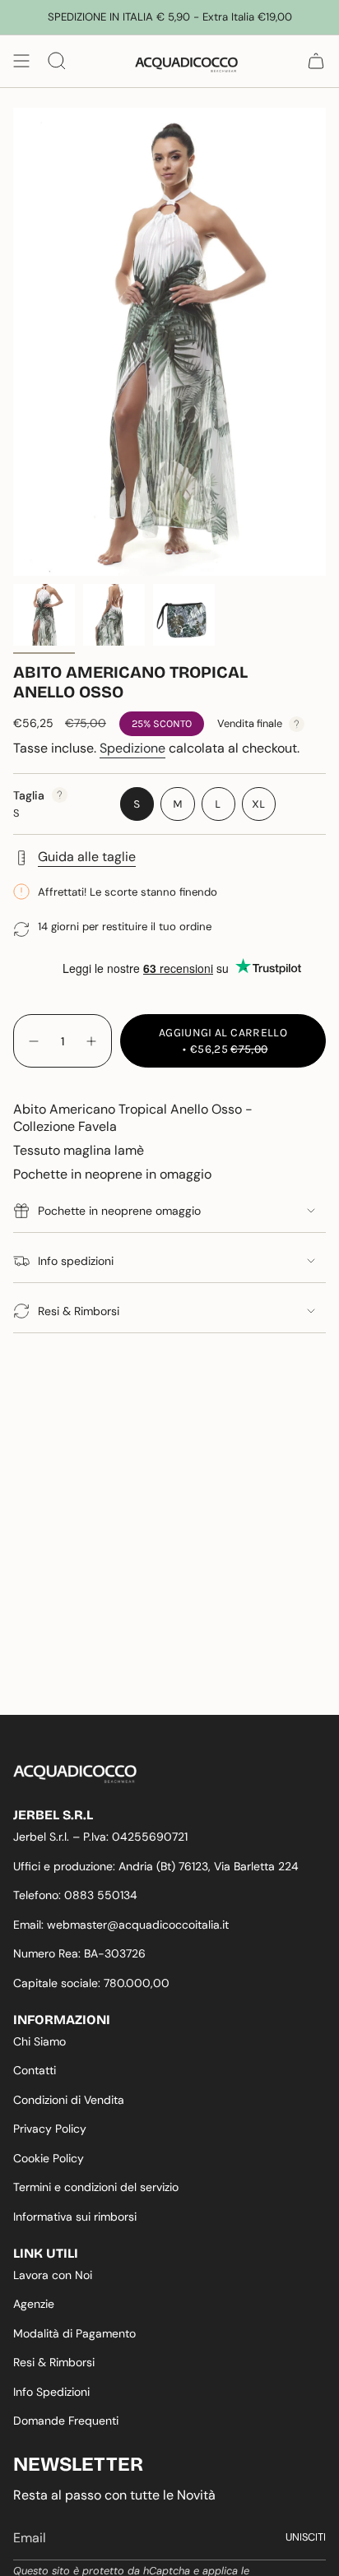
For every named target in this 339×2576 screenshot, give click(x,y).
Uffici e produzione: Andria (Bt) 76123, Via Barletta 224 (156, 1866)
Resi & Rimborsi (79, 1311)
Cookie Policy (49, 2158)
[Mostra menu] (21, 61)
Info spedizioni (76, 1261)
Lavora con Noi (53, 2275)
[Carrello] (316, 61)
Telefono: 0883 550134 (75, 1895)
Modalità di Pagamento (74, 2333)
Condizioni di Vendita (69, 2100)
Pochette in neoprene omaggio (119, 1211)
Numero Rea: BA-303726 (79, 1953)
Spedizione (132, 748)
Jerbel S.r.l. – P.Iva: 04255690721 (100, 1837)
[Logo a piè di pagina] (75, 1774)
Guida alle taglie (87, 857)
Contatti (35, 2070)
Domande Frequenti (66, 2421)
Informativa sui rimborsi (75, 2217)
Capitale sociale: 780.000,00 (91, 1983)
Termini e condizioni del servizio (96, 2187)
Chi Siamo (39, 2041)
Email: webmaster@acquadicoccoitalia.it (121, 1925)
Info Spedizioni (51, 2392)
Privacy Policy (50, 2129)
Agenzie (34, 2304)
